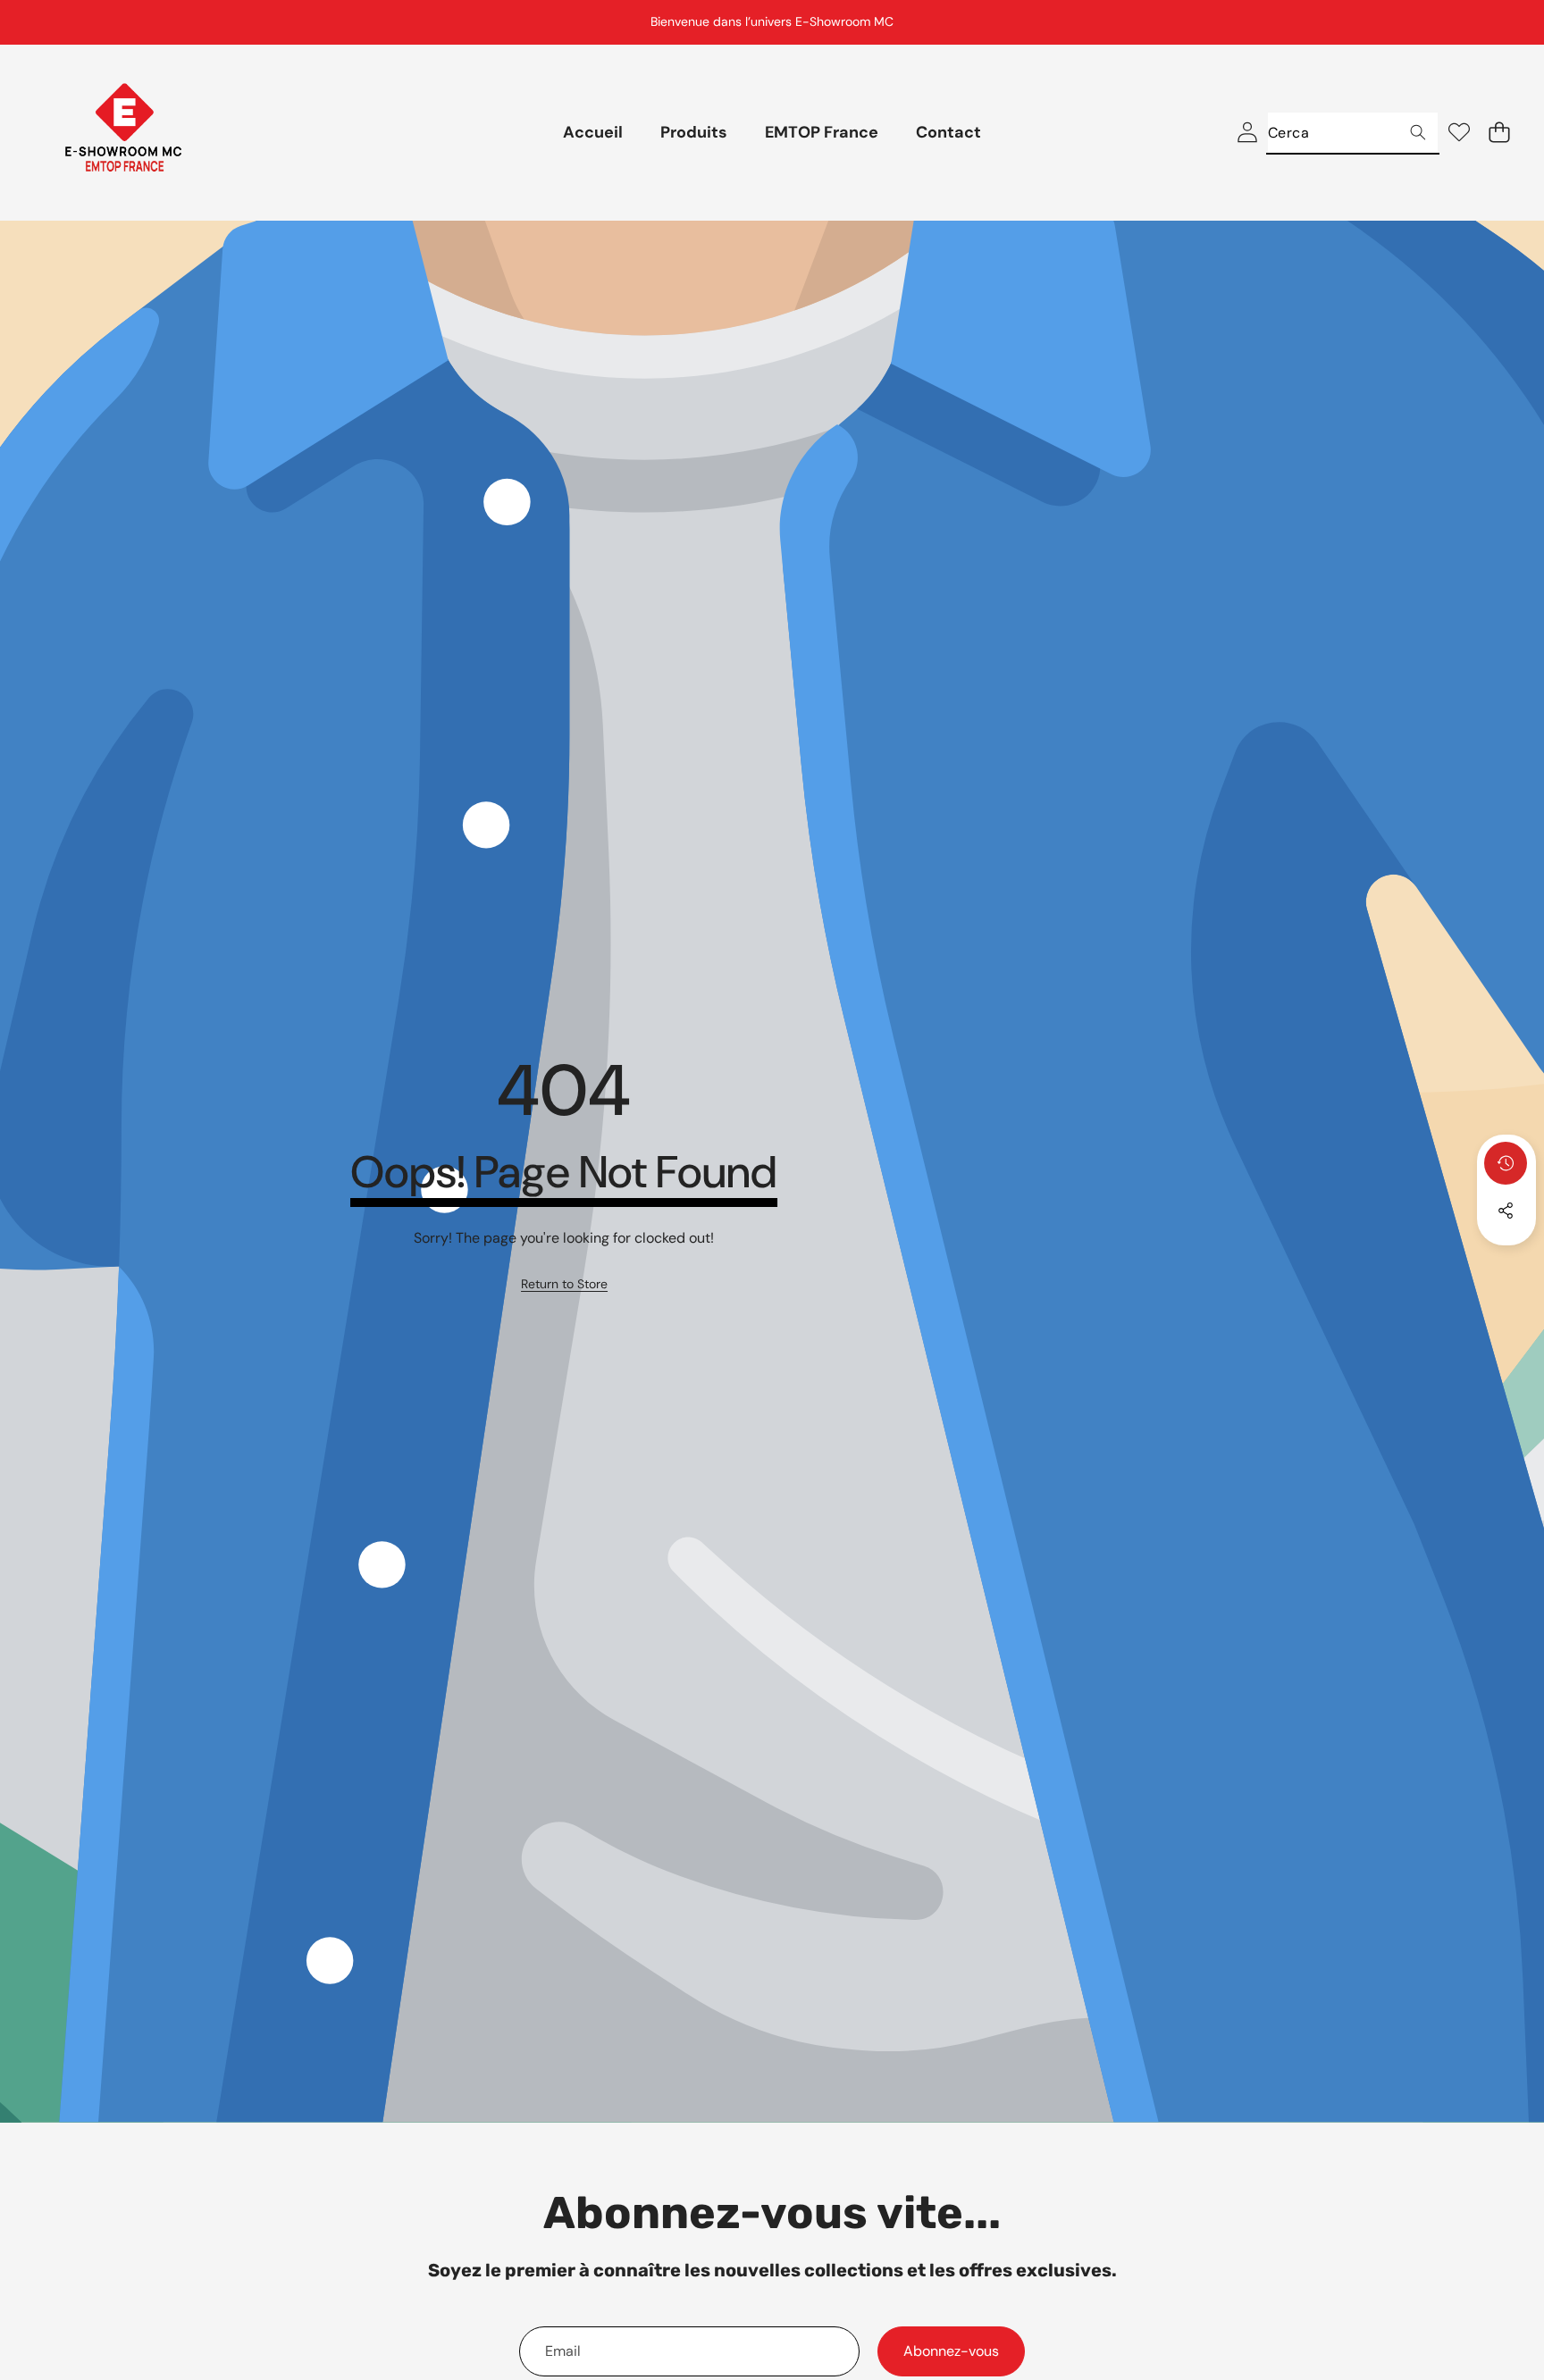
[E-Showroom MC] (123, 133)
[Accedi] (1247, 133)
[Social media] (1506, 1211)
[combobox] (1353, 133)
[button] (1486, 22)
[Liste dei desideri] (1459, 133)
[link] (564, 1285)
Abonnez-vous (951, 2351)
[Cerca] (1418, 133)
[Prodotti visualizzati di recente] (1506, 1163)
